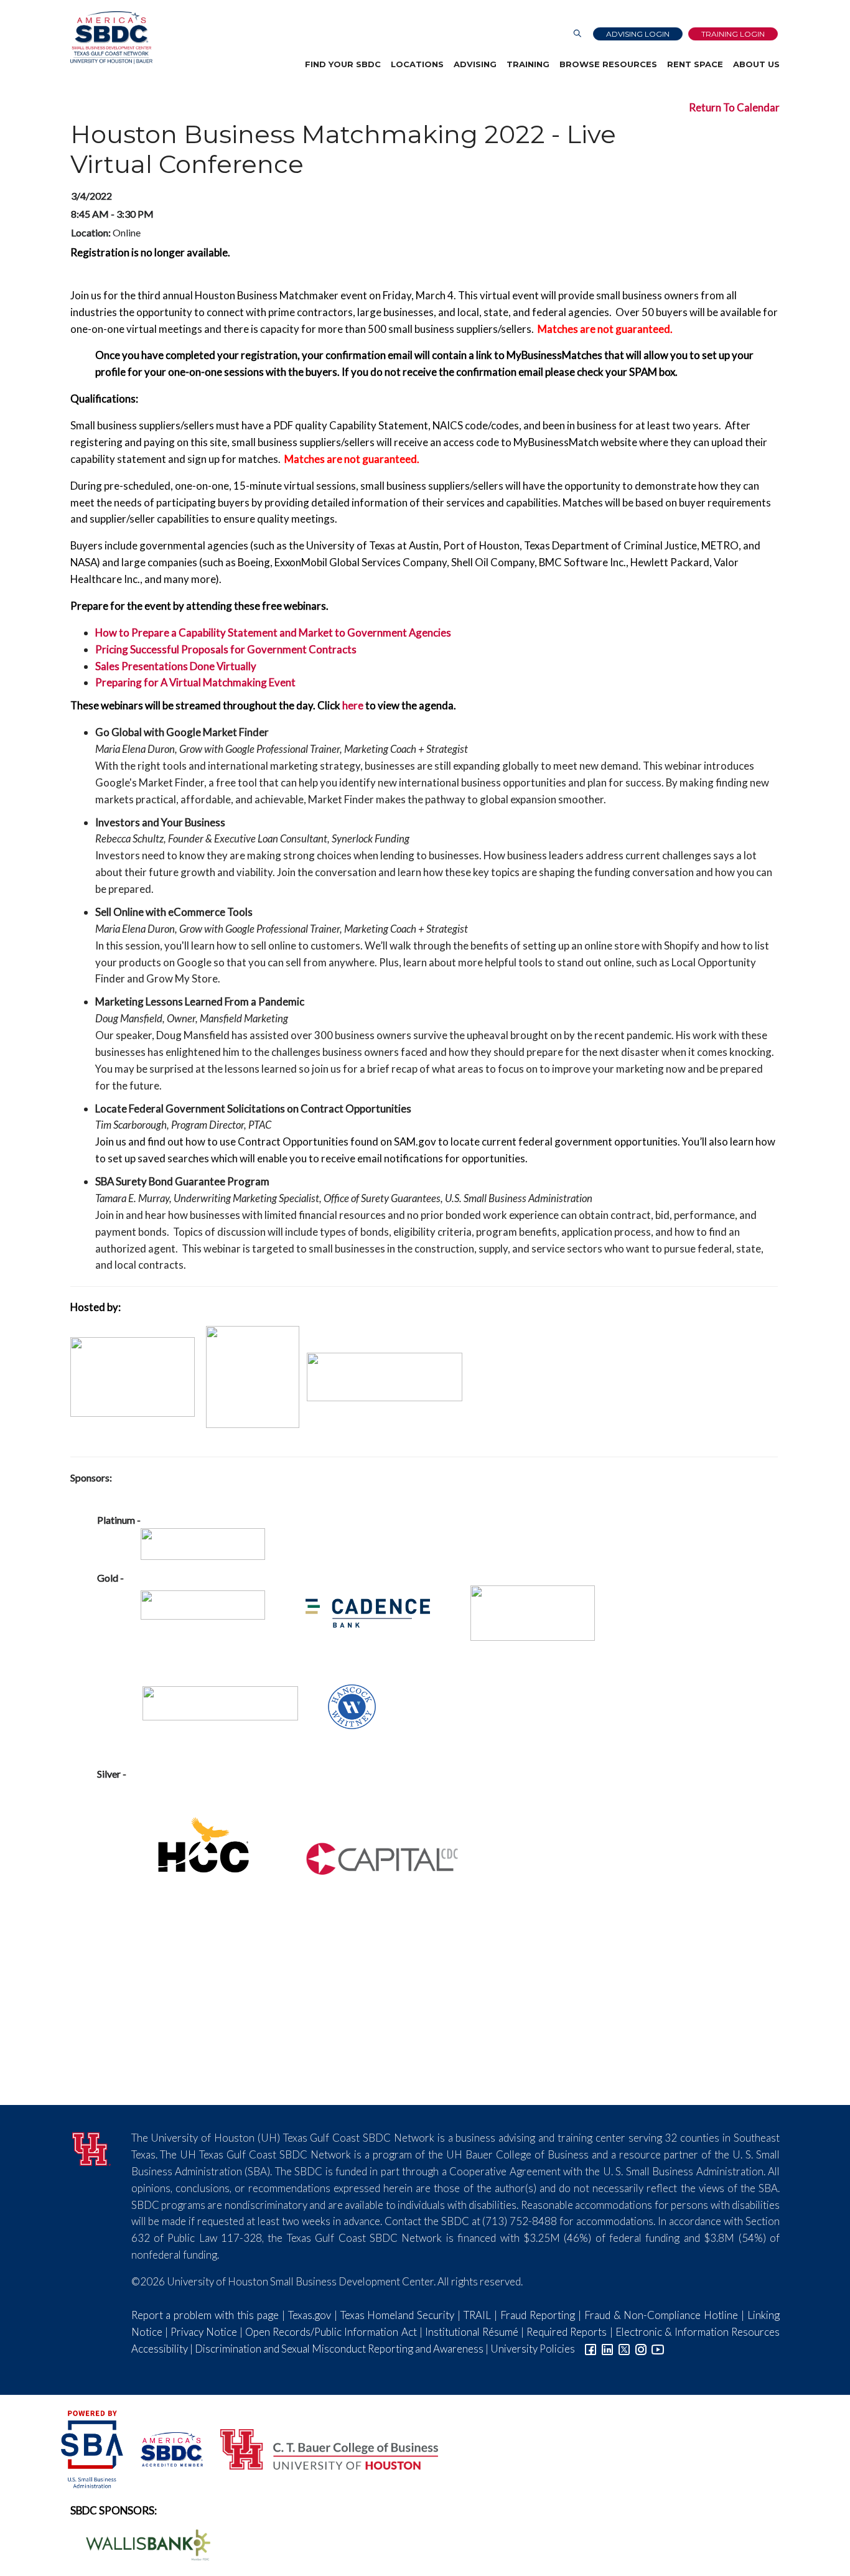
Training (528, 64)
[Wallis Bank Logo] (141, 2543)
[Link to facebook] (591, 2349)
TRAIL (477, 2315)
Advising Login (638, 34)
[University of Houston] (91, 2147)
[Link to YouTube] (658, 2349)
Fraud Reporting (538, 2315)
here (353, 705)
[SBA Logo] (93, 2448)
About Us (756, 64)
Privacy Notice (204, 2332)
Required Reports (567, 2332)
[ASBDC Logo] (165, 2448)
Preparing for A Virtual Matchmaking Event (195, 682)
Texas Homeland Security (398, 2315)
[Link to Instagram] (641, 2349)
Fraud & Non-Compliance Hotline (661, 2315)
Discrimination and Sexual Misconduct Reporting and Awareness (339, 2349)
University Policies (533, 2349)
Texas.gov (310, 2315)
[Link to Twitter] (624, 2349)
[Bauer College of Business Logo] (321, 2448)
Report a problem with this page (205, 2315)
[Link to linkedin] (607, 2349)
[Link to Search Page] (577, 34)
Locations (417, 64)
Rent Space (695, 64)
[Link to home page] (111, 38)
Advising (475, 64)
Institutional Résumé (472, 2332)
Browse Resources (608, 64)
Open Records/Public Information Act (331, 2332)
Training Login (733, 34)
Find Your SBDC (343, 64)
